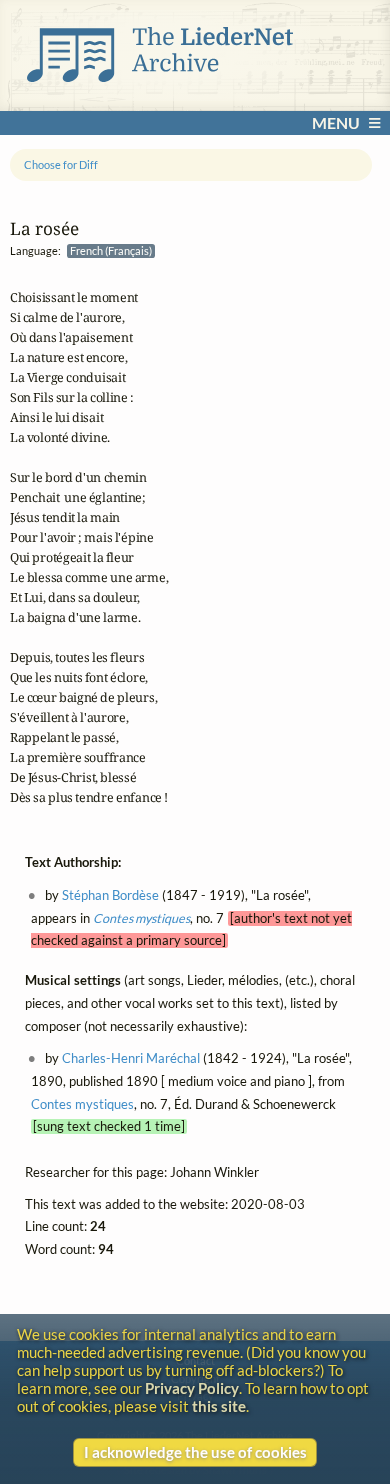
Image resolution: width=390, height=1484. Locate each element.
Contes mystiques (141, 917)
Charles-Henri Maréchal (131, 1058)
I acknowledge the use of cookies (195, 1452)
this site (219, 1406)
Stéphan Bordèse (110, 894)
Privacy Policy (192, 1388)
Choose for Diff (61, 164)
